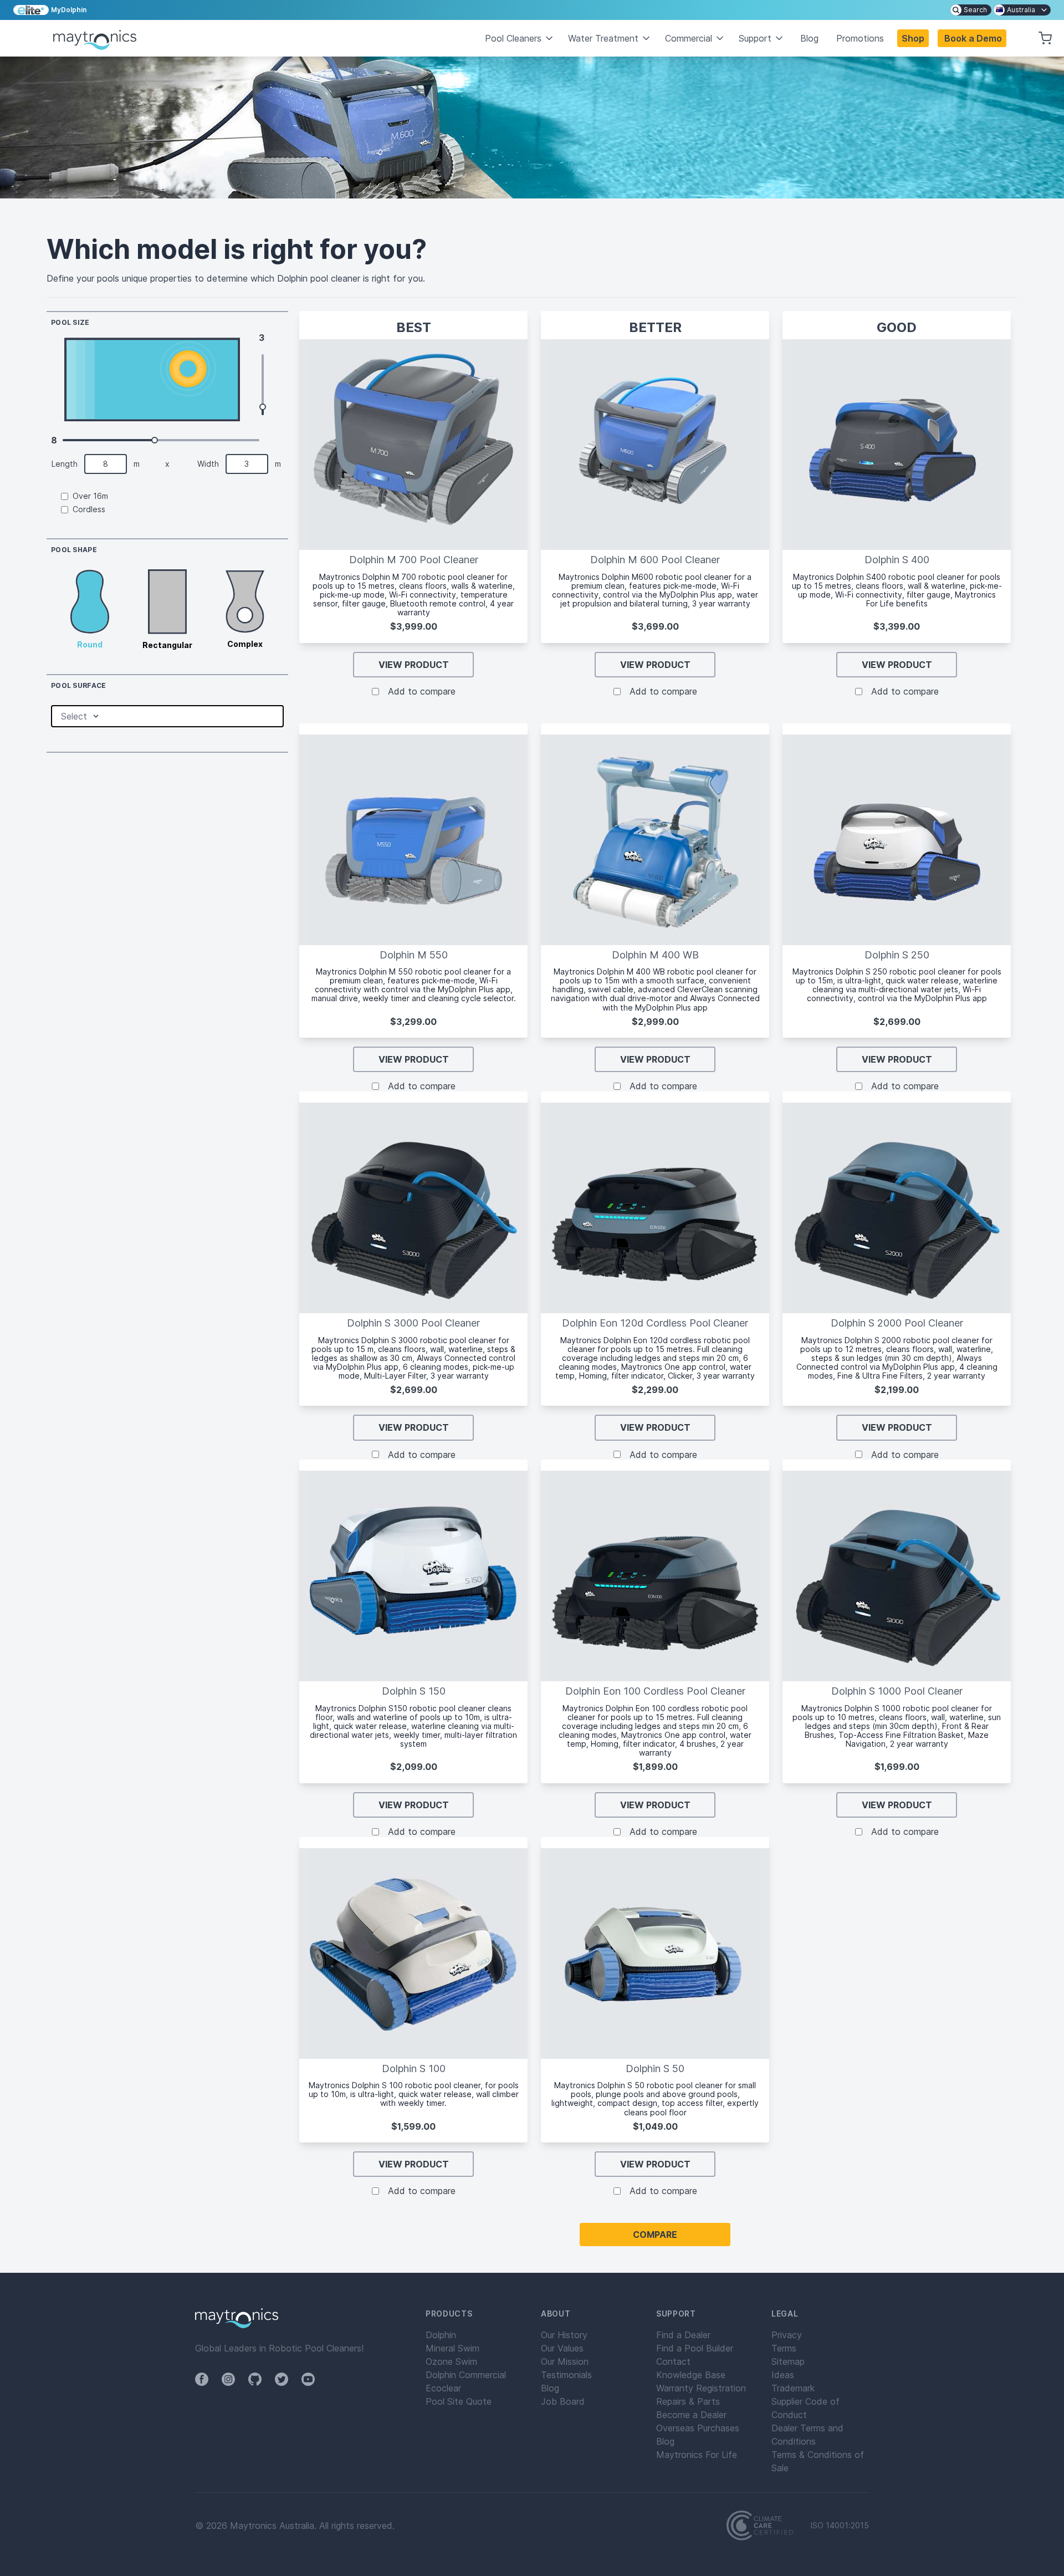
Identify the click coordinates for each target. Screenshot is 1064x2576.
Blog (809, 38)
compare (655, 2235)
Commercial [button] (689, 38)
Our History (564, 2335)
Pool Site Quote (459, 2401)
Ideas (783, 2375)
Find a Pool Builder (695, 2348)
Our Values (562, 2348)
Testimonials (566, 2375)
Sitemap (788, 2361)
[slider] (263, 407)
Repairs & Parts (688, 2401)
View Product (414, 665)
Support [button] (755, 38)
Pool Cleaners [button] (513, 38)
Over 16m (90, 496)
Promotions (860, 38)
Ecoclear (443, 2388)
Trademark (793, 2388)
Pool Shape (74, 550)
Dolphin (441, 2335)
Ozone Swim (451, 2361)
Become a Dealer (691, 2415)
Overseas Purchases (698, 2428)
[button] (972, 38)
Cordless (89, 509)
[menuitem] (971, 10)
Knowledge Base (691, 2375)
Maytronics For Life (697, 2455)
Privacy (787, 2335)
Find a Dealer (683, 2335)
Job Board (563, 2401)
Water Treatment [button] (603, 38)
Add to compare (422, 691)
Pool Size (70, 323)
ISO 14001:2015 (840, 2526)
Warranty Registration (701, 2388)
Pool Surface (79, 686)
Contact (673, 2361)
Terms (784, 2348)
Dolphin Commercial (466, 2375)
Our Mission (565, 2361)
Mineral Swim (452, 2348)
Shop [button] (913, 38)
